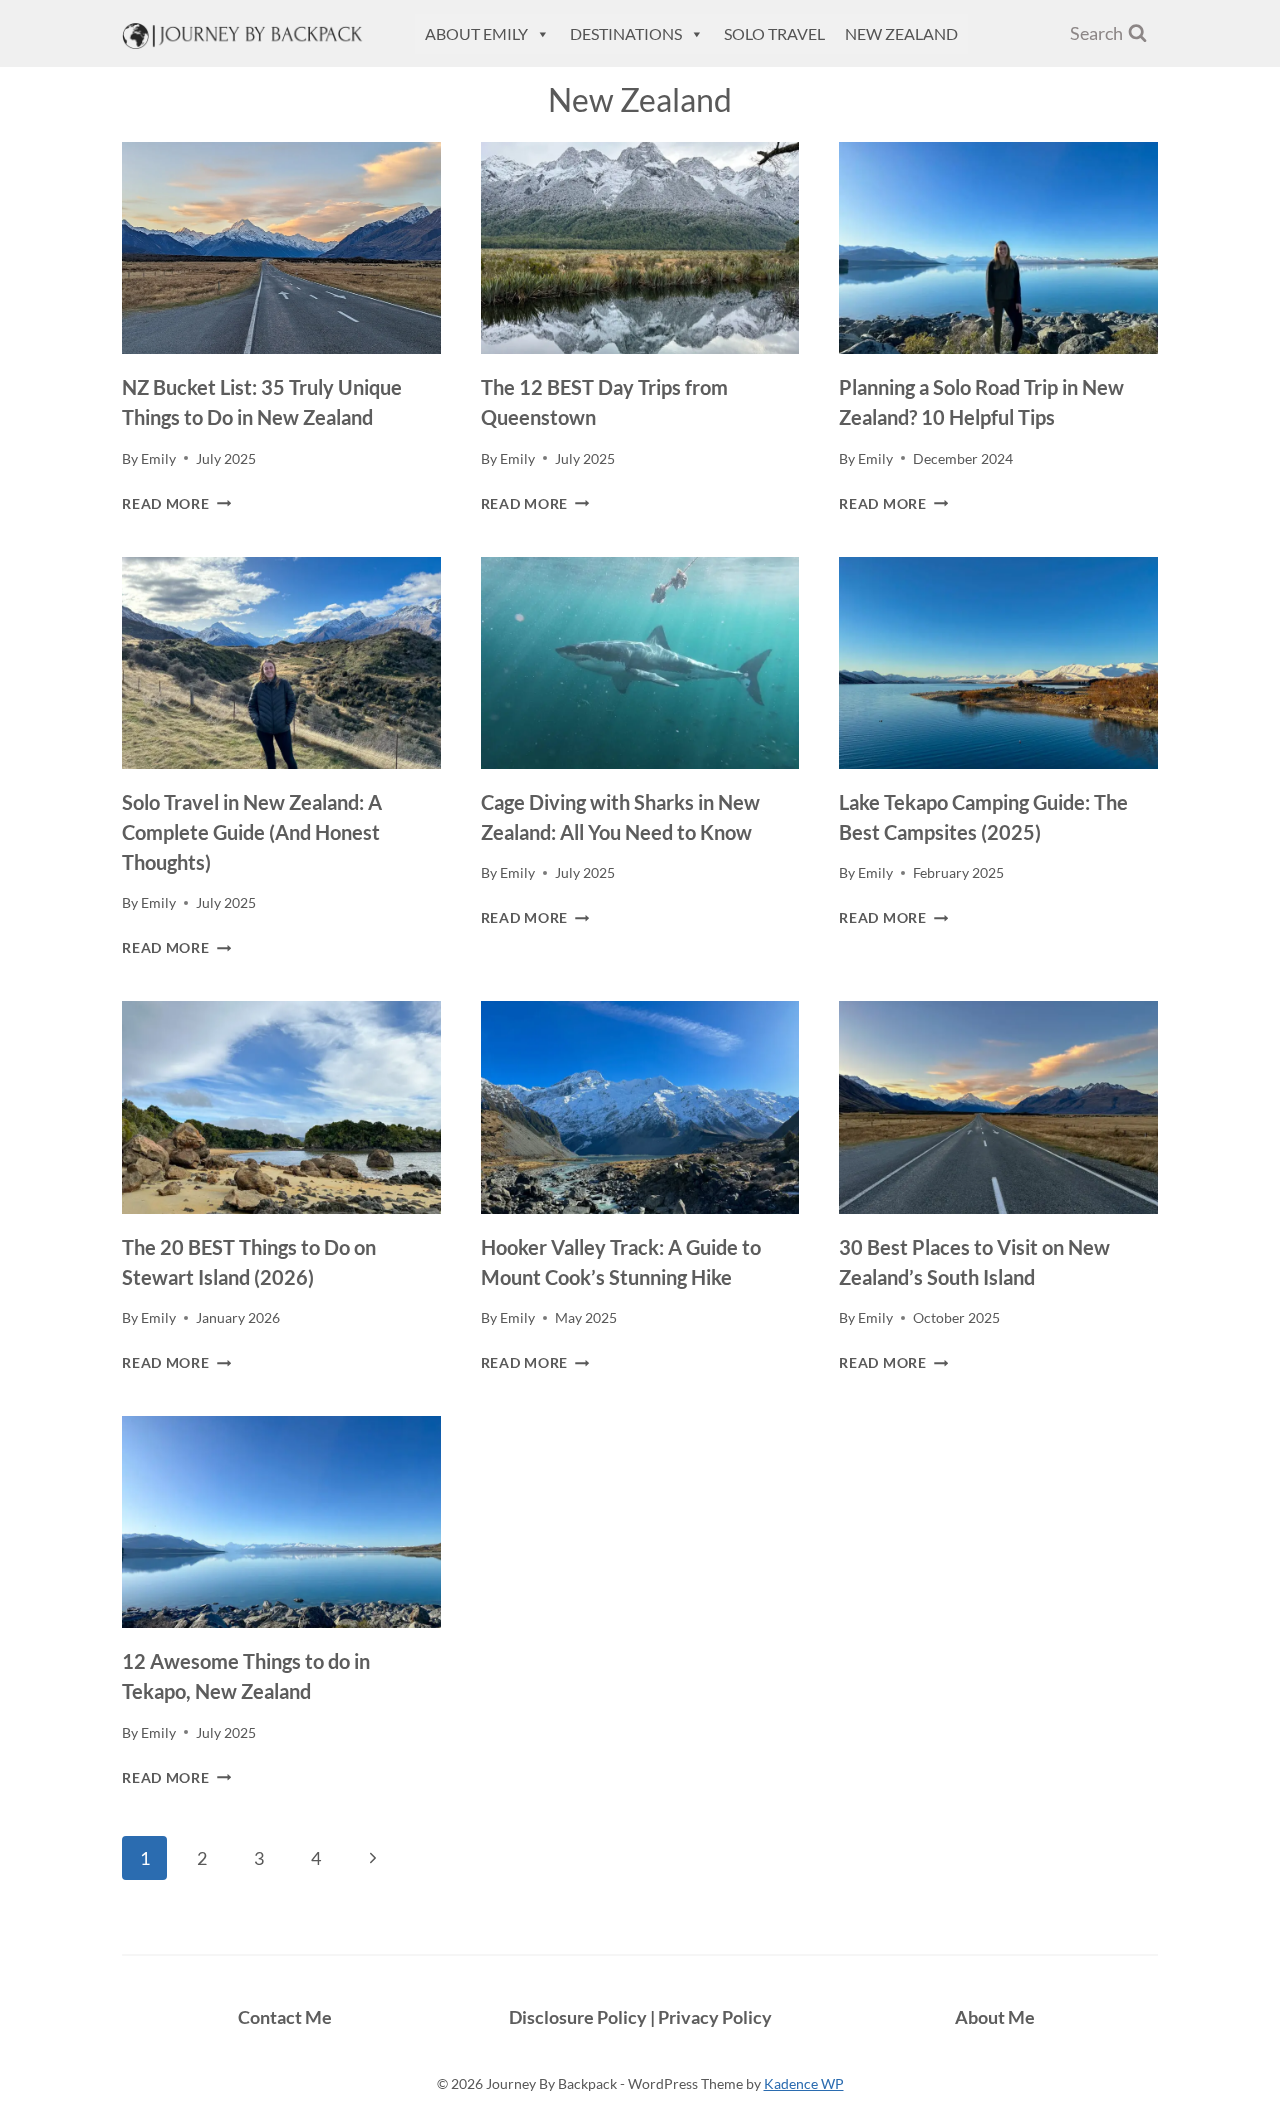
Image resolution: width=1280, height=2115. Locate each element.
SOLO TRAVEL (774, 33)
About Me (995, 2017)
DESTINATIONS (626, 33)
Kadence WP (804, 2083)
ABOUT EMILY (476, 33)
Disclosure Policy (579, 2017)
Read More (176, 503)
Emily (158, 458)
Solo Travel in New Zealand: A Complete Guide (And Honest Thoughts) (252, 832)
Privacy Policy (715, 2017)
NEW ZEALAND (901, 33)
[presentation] (281, 248)
